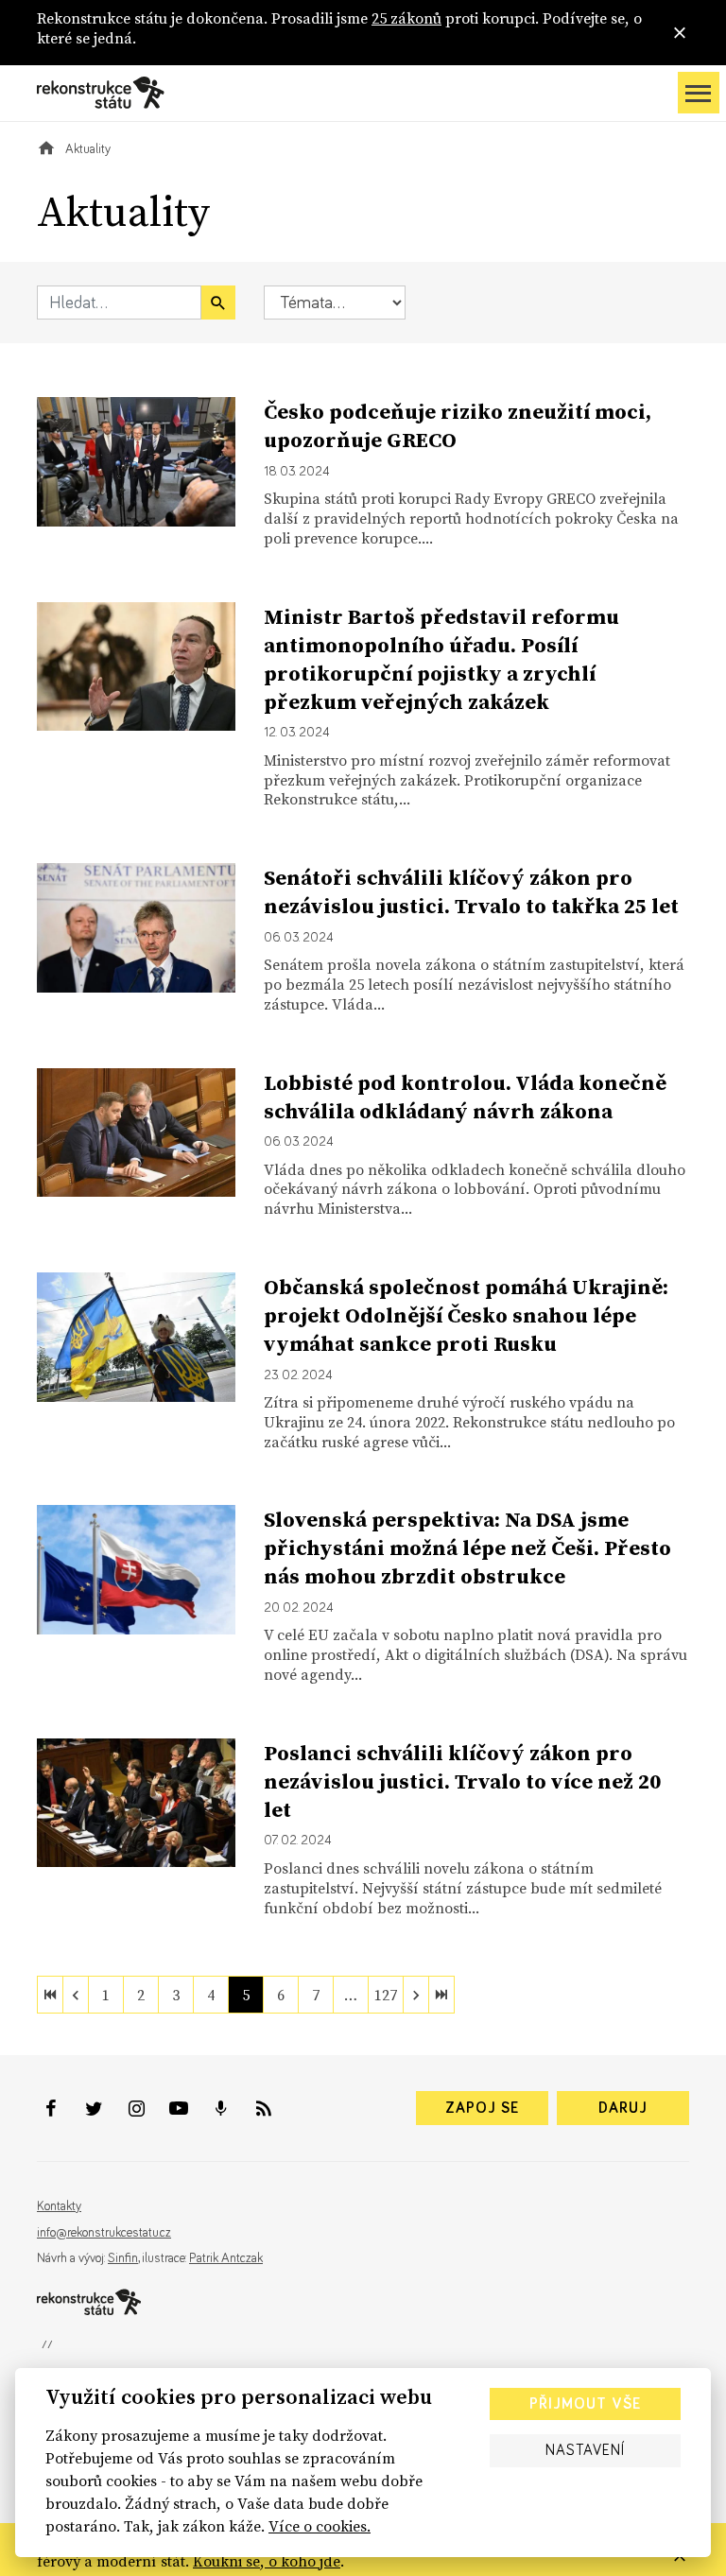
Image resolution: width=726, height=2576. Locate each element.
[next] (416, 1995)
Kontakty (59, 2206)
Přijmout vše (585, 2404)
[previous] (76, 1995)
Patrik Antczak (226, 2258)
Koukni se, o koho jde (267, 2561)
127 (386, 1995)
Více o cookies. (320, 2526)
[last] (441, 1995)
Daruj (623, 2108)
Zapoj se (482, 2108)
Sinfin (123, 2258)
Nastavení (585, 2450)
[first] (50, 1995)
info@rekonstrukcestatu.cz (104, 2233)
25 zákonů (406, 18)
